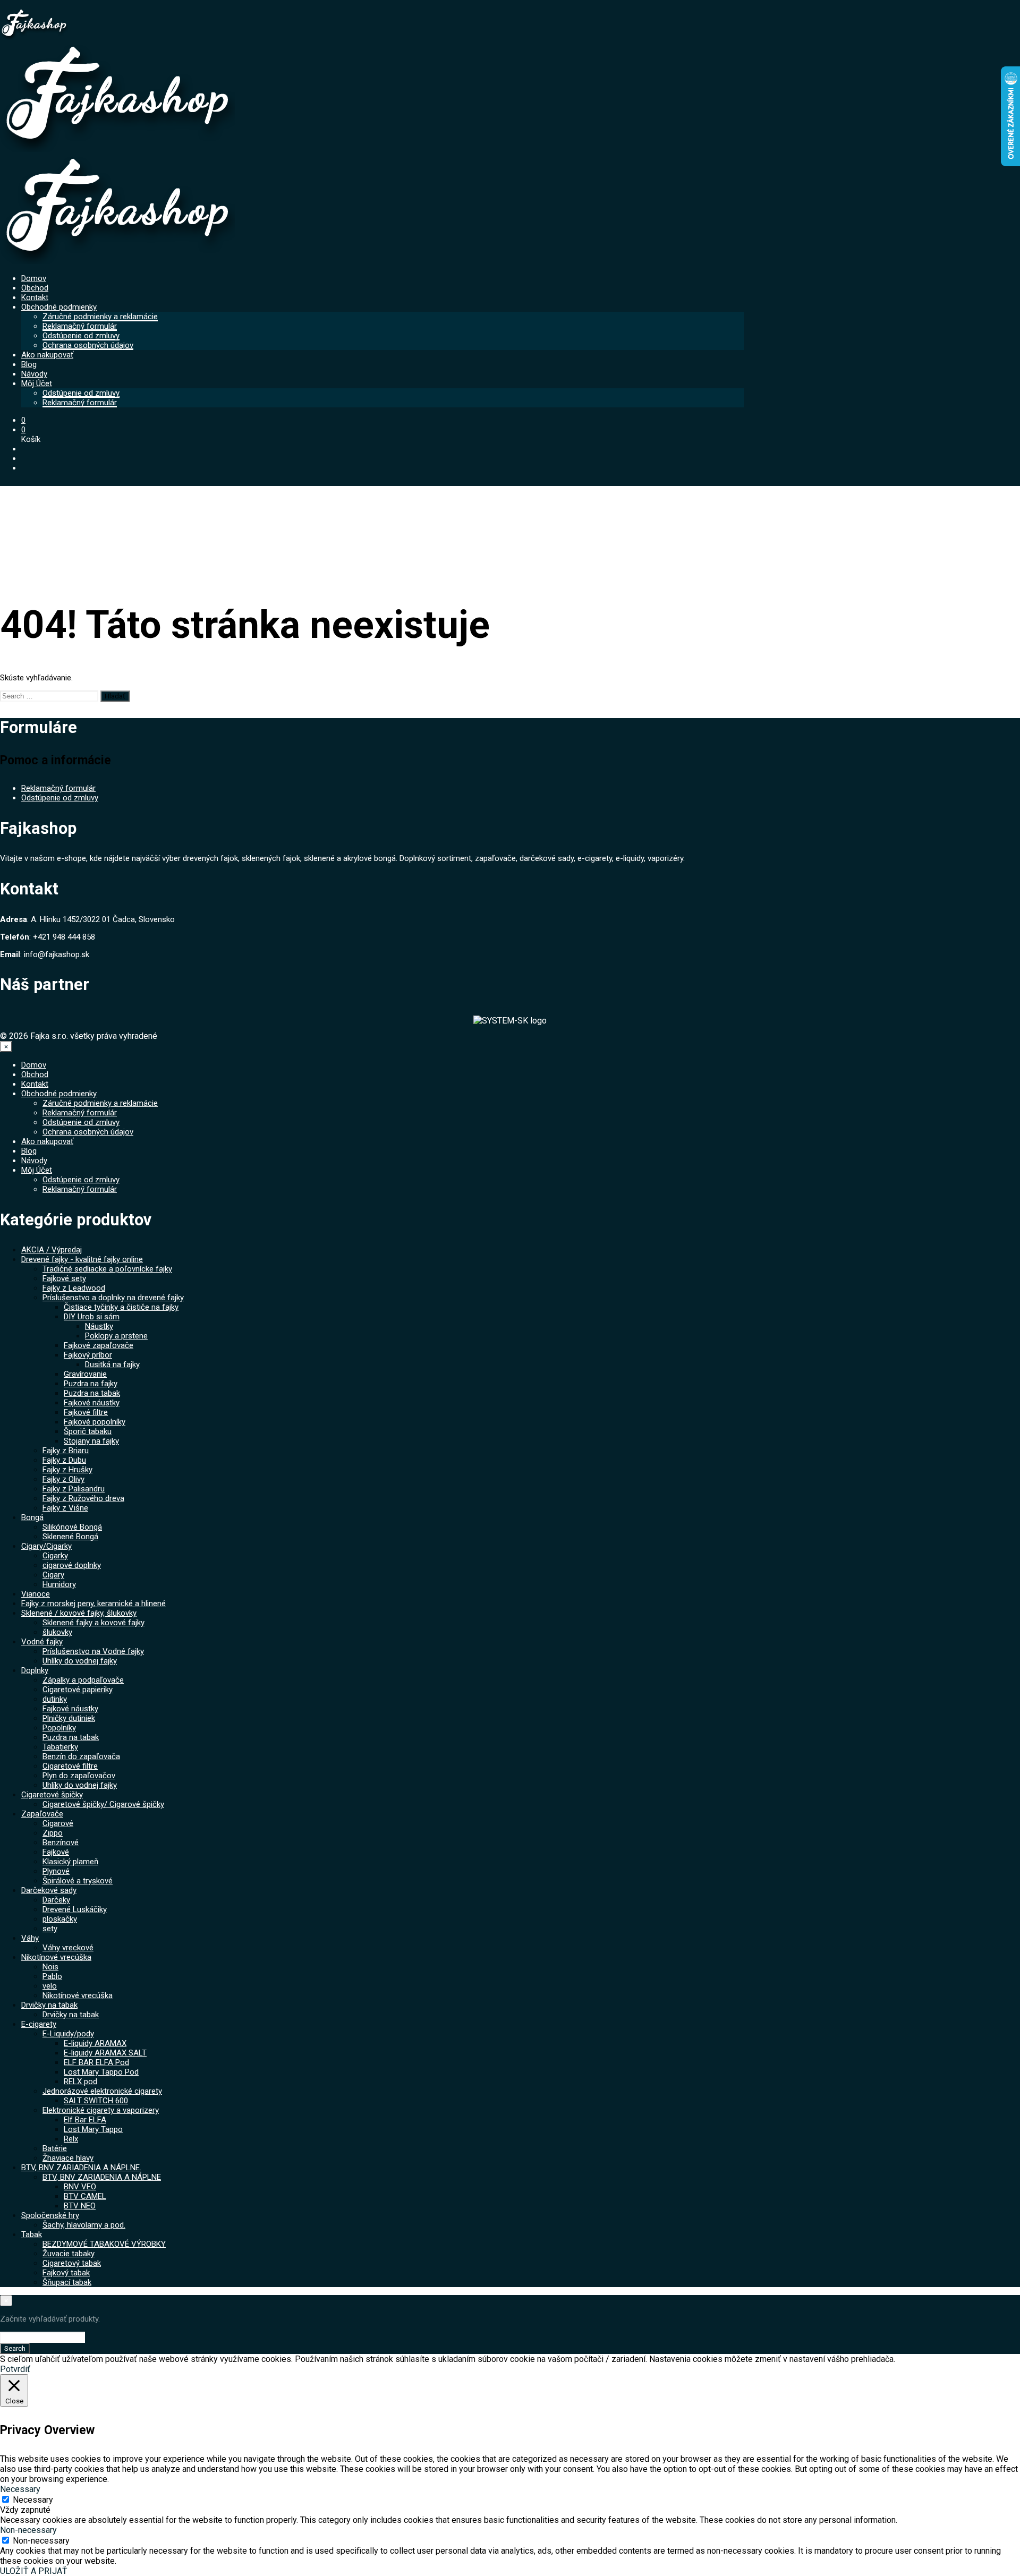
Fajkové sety (64, 1278)
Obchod (35, 288)
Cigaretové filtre (70, 1766)
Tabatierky (60, 1747)
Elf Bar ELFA (85, 2120)
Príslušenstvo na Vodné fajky (93, 1651)
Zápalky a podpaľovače (83, 1680)
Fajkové (56, 1852)
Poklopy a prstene (116, 1336)
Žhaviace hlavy (68, 2158)
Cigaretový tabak (72, 2263)
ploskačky (60, 1919)
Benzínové (61, 1843)
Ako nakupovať (47, 355)
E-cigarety (39, 2024)
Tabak (32, 2234)
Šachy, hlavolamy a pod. (84, 2225)
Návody (34, 374)
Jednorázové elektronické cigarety (102, 2091)
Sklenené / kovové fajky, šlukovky (79, 1613)
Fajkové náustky (92, 1403)
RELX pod (80, 2082)
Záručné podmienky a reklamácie (100, 317)
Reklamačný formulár (80, 326)
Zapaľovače (42, 1814)
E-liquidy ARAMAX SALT (105, 2053)
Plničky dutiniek (69, 1718)
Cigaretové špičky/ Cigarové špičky (103, 1804)
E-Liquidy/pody (68, 2034)
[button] (23, 420)
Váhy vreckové (68, 1948)
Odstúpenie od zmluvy (81, 336)
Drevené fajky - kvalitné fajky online (82, 1259)
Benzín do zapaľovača (81, 1756)
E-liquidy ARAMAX (95, 2043)
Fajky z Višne (65, 1508)
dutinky (55, 1699)
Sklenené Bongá (70, 1537)
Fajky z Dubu (64, 1460)
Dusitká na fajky (112, 1364)
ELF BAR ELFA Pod (96, 2062)
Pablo (52, 1976)
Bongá (32, 1517)
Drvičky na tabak (49, 2005)
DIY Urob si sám (92, 1317)
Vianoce (36, 1594)
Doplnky (35, 1670)
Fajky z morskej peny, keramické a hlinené (93, 1603)
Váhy (30, 1938)
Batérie (55, 2148)
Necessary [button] (20, 2489)
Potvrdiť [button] (15, 2369)
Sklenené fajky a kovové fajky (93, 1623)
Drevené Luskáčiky (75, 1909)
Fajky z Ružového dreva (83, 1498)
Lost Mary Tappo (93, 2129)
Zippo (53, 1833)
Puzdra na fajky (91, 1384)
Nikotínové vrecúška (56, 1957)
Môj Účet (37, 383)
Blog (29, 364)
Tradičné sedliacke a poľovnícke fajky (107, 1269)
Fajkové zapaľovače (99, 1345)
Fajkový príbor (88, 1355)
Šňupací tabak (67, 2282)
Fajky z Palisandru (74, 1489)
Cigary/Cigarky (46, 1546)
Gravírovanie (85, 1374)
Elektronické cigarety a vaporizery (101, 2110)
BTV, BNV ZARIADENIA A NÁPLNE (102, 2177)
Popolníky (59, 1728)
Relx (71, 2139)
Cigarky (55, 1556)
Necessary (33, 2500)
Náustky (99, 1326)
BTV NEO (80, 2206)
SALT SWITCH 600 (96, 2101)
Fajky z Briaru (66, 1451)
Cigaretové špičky (52, 1795)
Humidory (59, 1584)
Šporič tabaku (88, 1431)
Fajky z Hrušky (67, 1470)
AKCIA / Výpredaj (52, 1250)
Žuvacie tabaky (69, 2254)
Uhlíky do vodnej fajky (80, 1661)
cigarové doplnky (72, 1565)
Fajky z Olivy (63, 1479)
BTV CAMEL (85, 2196)
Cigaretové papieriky (78, 1690)
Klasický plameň (70, 1862)
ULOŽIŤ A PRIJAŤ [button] (34, 2571)
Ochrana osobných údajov (88, 345)
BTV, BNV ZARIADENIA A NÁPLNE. (81, 2168)
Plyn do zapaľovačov (79, 1776)
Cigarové (58, 1823)
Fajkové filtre (86, 1412)
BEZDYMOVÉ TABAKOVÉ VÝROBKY (104, 2244)
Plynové (56, 1871)
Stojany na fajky (91, 1441)
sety (50, 1929)
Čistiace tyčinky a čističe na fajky (121, 1307)
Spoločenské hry (50, 2215)
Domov (34, 278)
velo (50, 1986)
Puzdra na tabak (92, 1393)
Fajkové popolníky (95, 1422)
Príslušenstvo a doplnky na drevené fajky (113, 1298)
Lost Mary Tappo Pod (101, 2072)
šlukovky (57, 1632)
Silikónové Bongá (72, 1527)
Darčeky (56, 1900)
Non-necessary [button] (28, 2530)
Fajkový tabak (66, 2273)
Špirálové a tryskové (78, 1881)
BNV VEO (80, 2187)
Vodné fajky (42, 1642)
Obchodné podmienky (59, 307)
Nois (50, 1967)
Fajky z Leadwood (74, 1288)
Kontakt (35, 297)
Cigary (53, 1575)
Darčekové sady (49, 1890)
